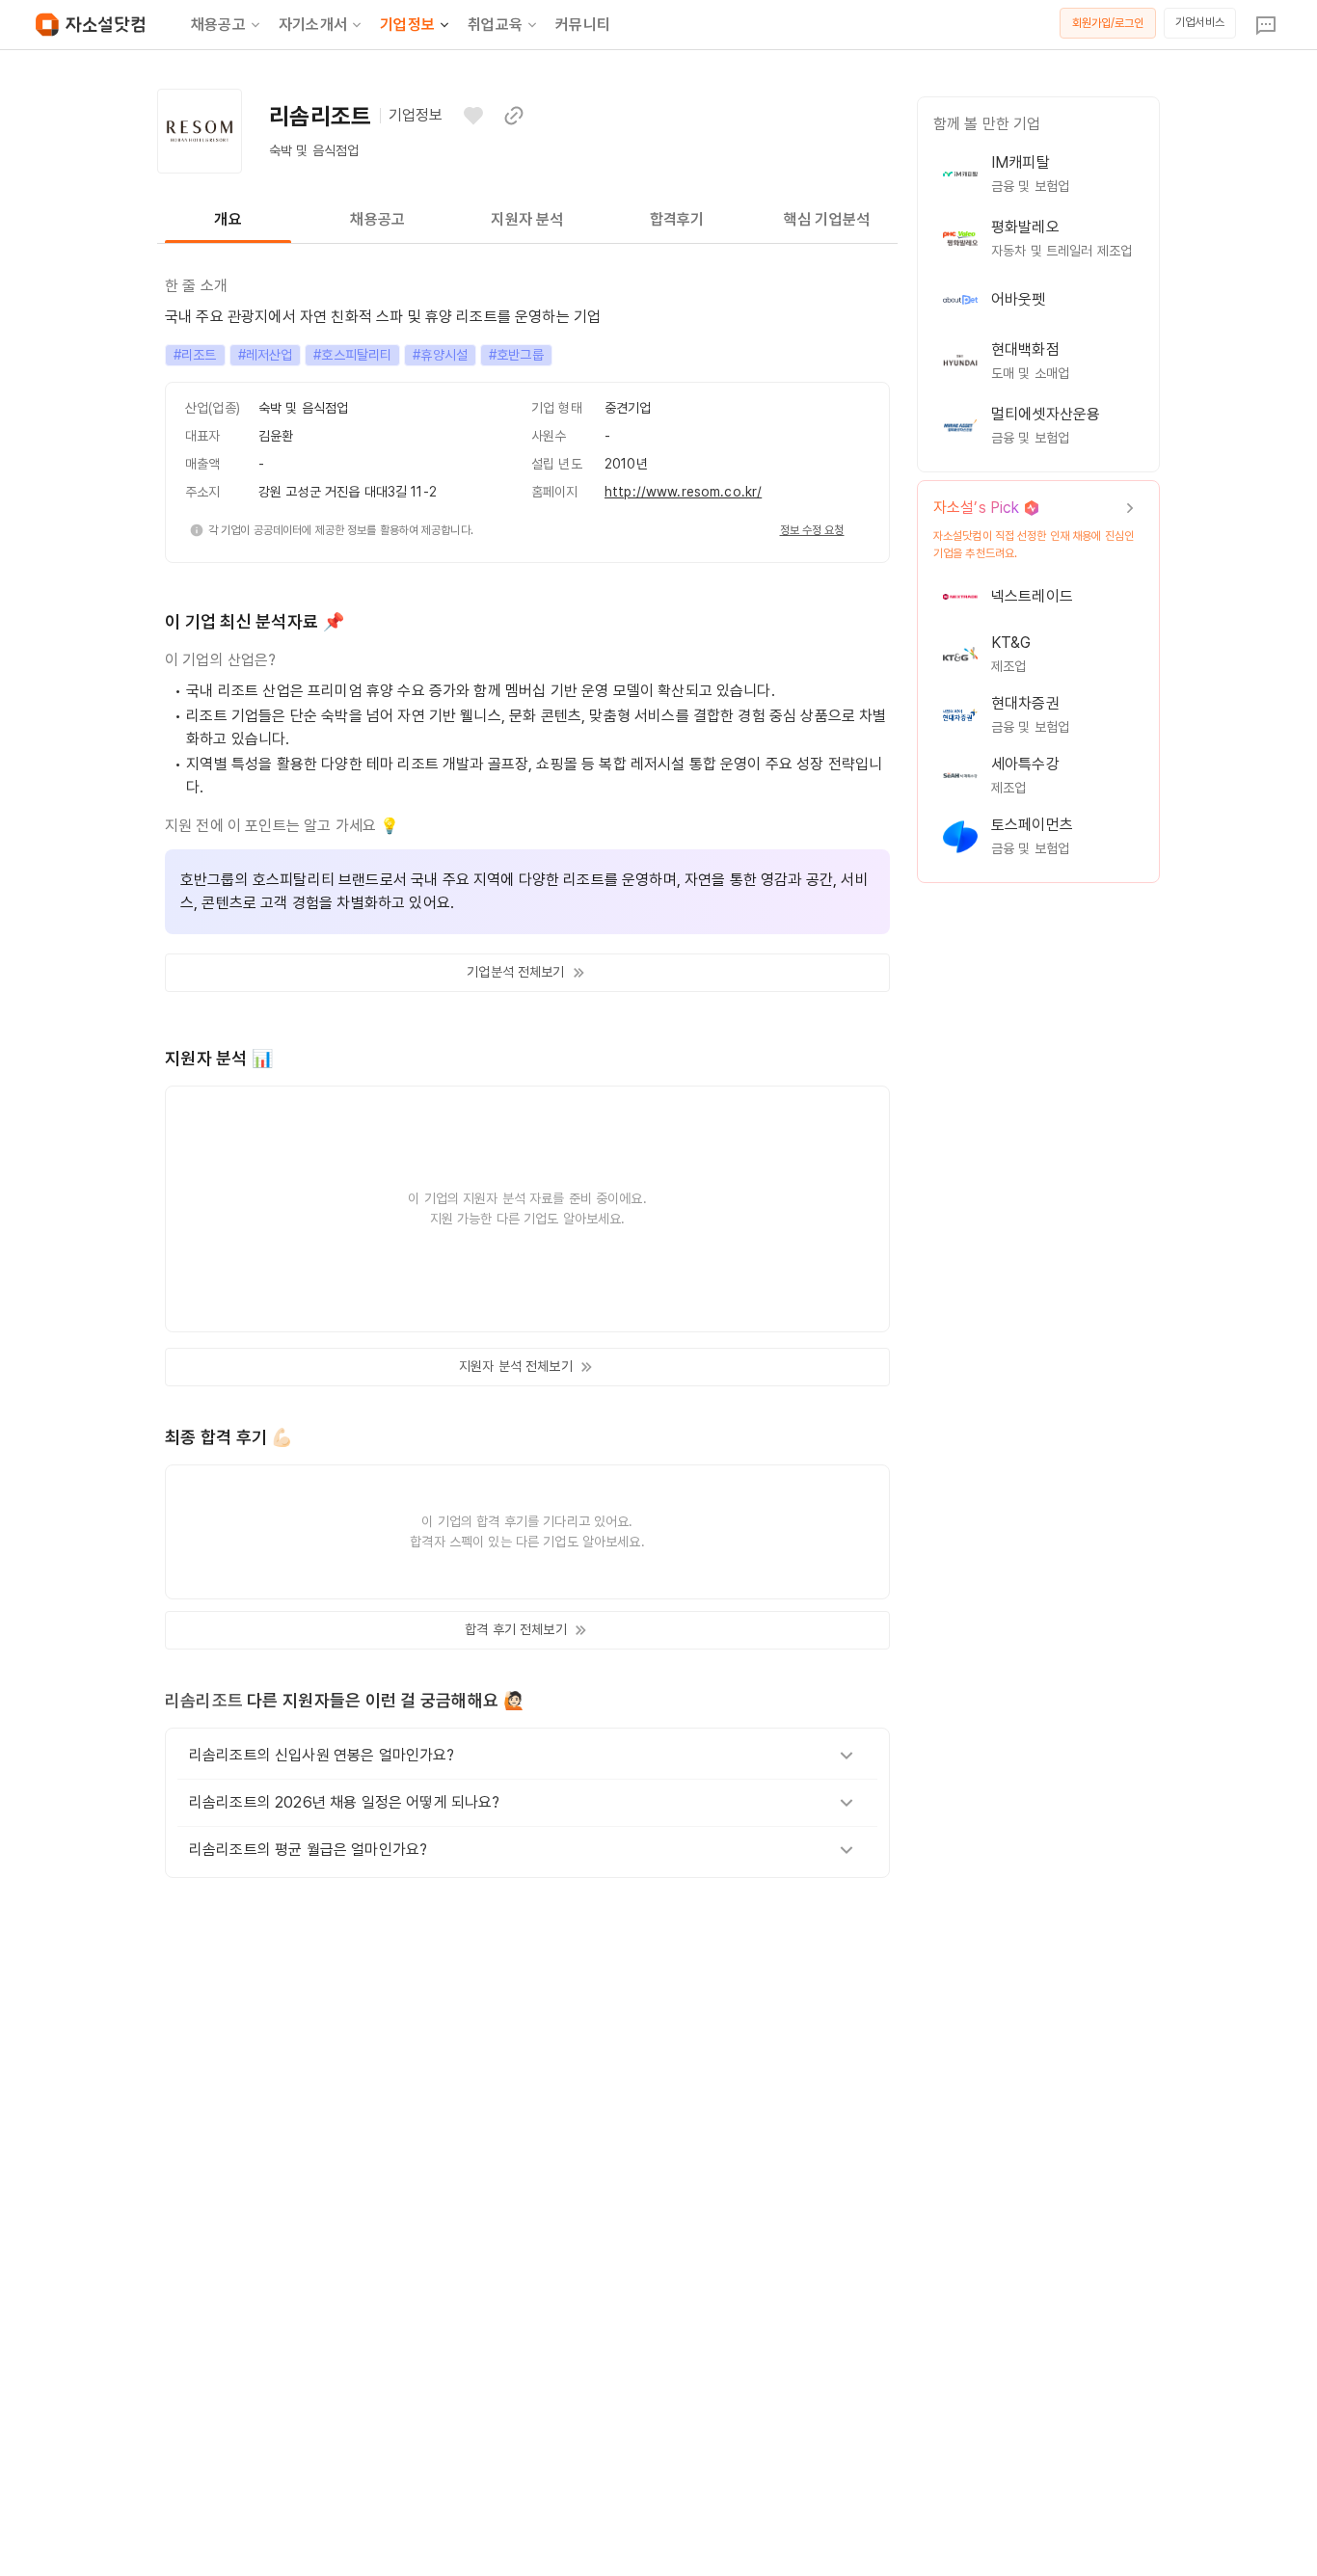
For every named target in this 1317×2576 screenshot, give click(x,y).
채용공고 (218, 25)
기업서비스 (1200, 22)
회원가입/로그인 (1108, 23)
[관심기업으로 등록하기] (473, 116)
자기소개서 (313, 25)
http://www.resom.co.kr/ (683, 492)
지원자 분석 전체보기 (516, 1366)
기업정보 (407, 25)
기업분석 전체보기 (515, 972)
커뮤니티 (583, 25)
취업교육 (495, 25)
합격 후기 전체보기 (515, 1629)
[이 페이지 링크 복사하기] (514, 116)
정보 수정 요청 (812, 530)
